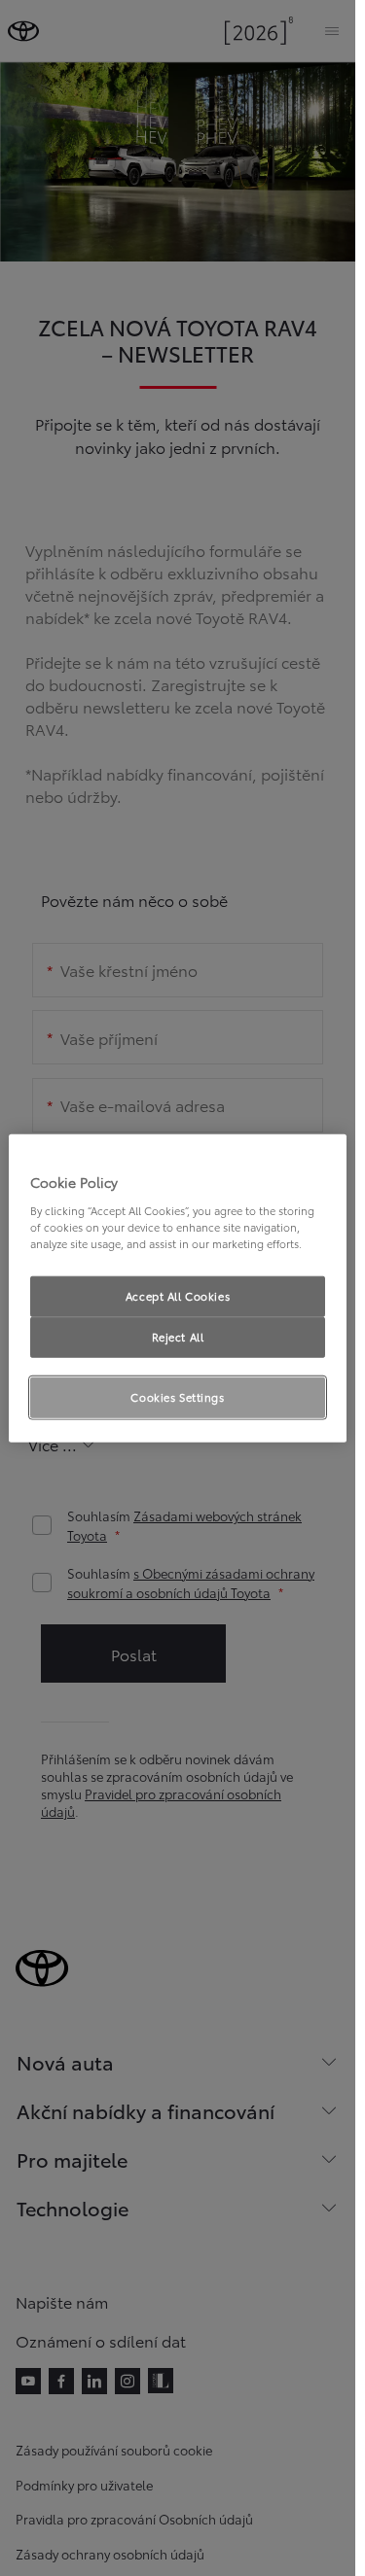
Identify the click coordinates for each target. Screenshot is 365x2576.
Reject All (178, 1336)
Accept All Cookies (178, 1296)
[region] (178, 1288)
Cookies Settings (177, 1396)
